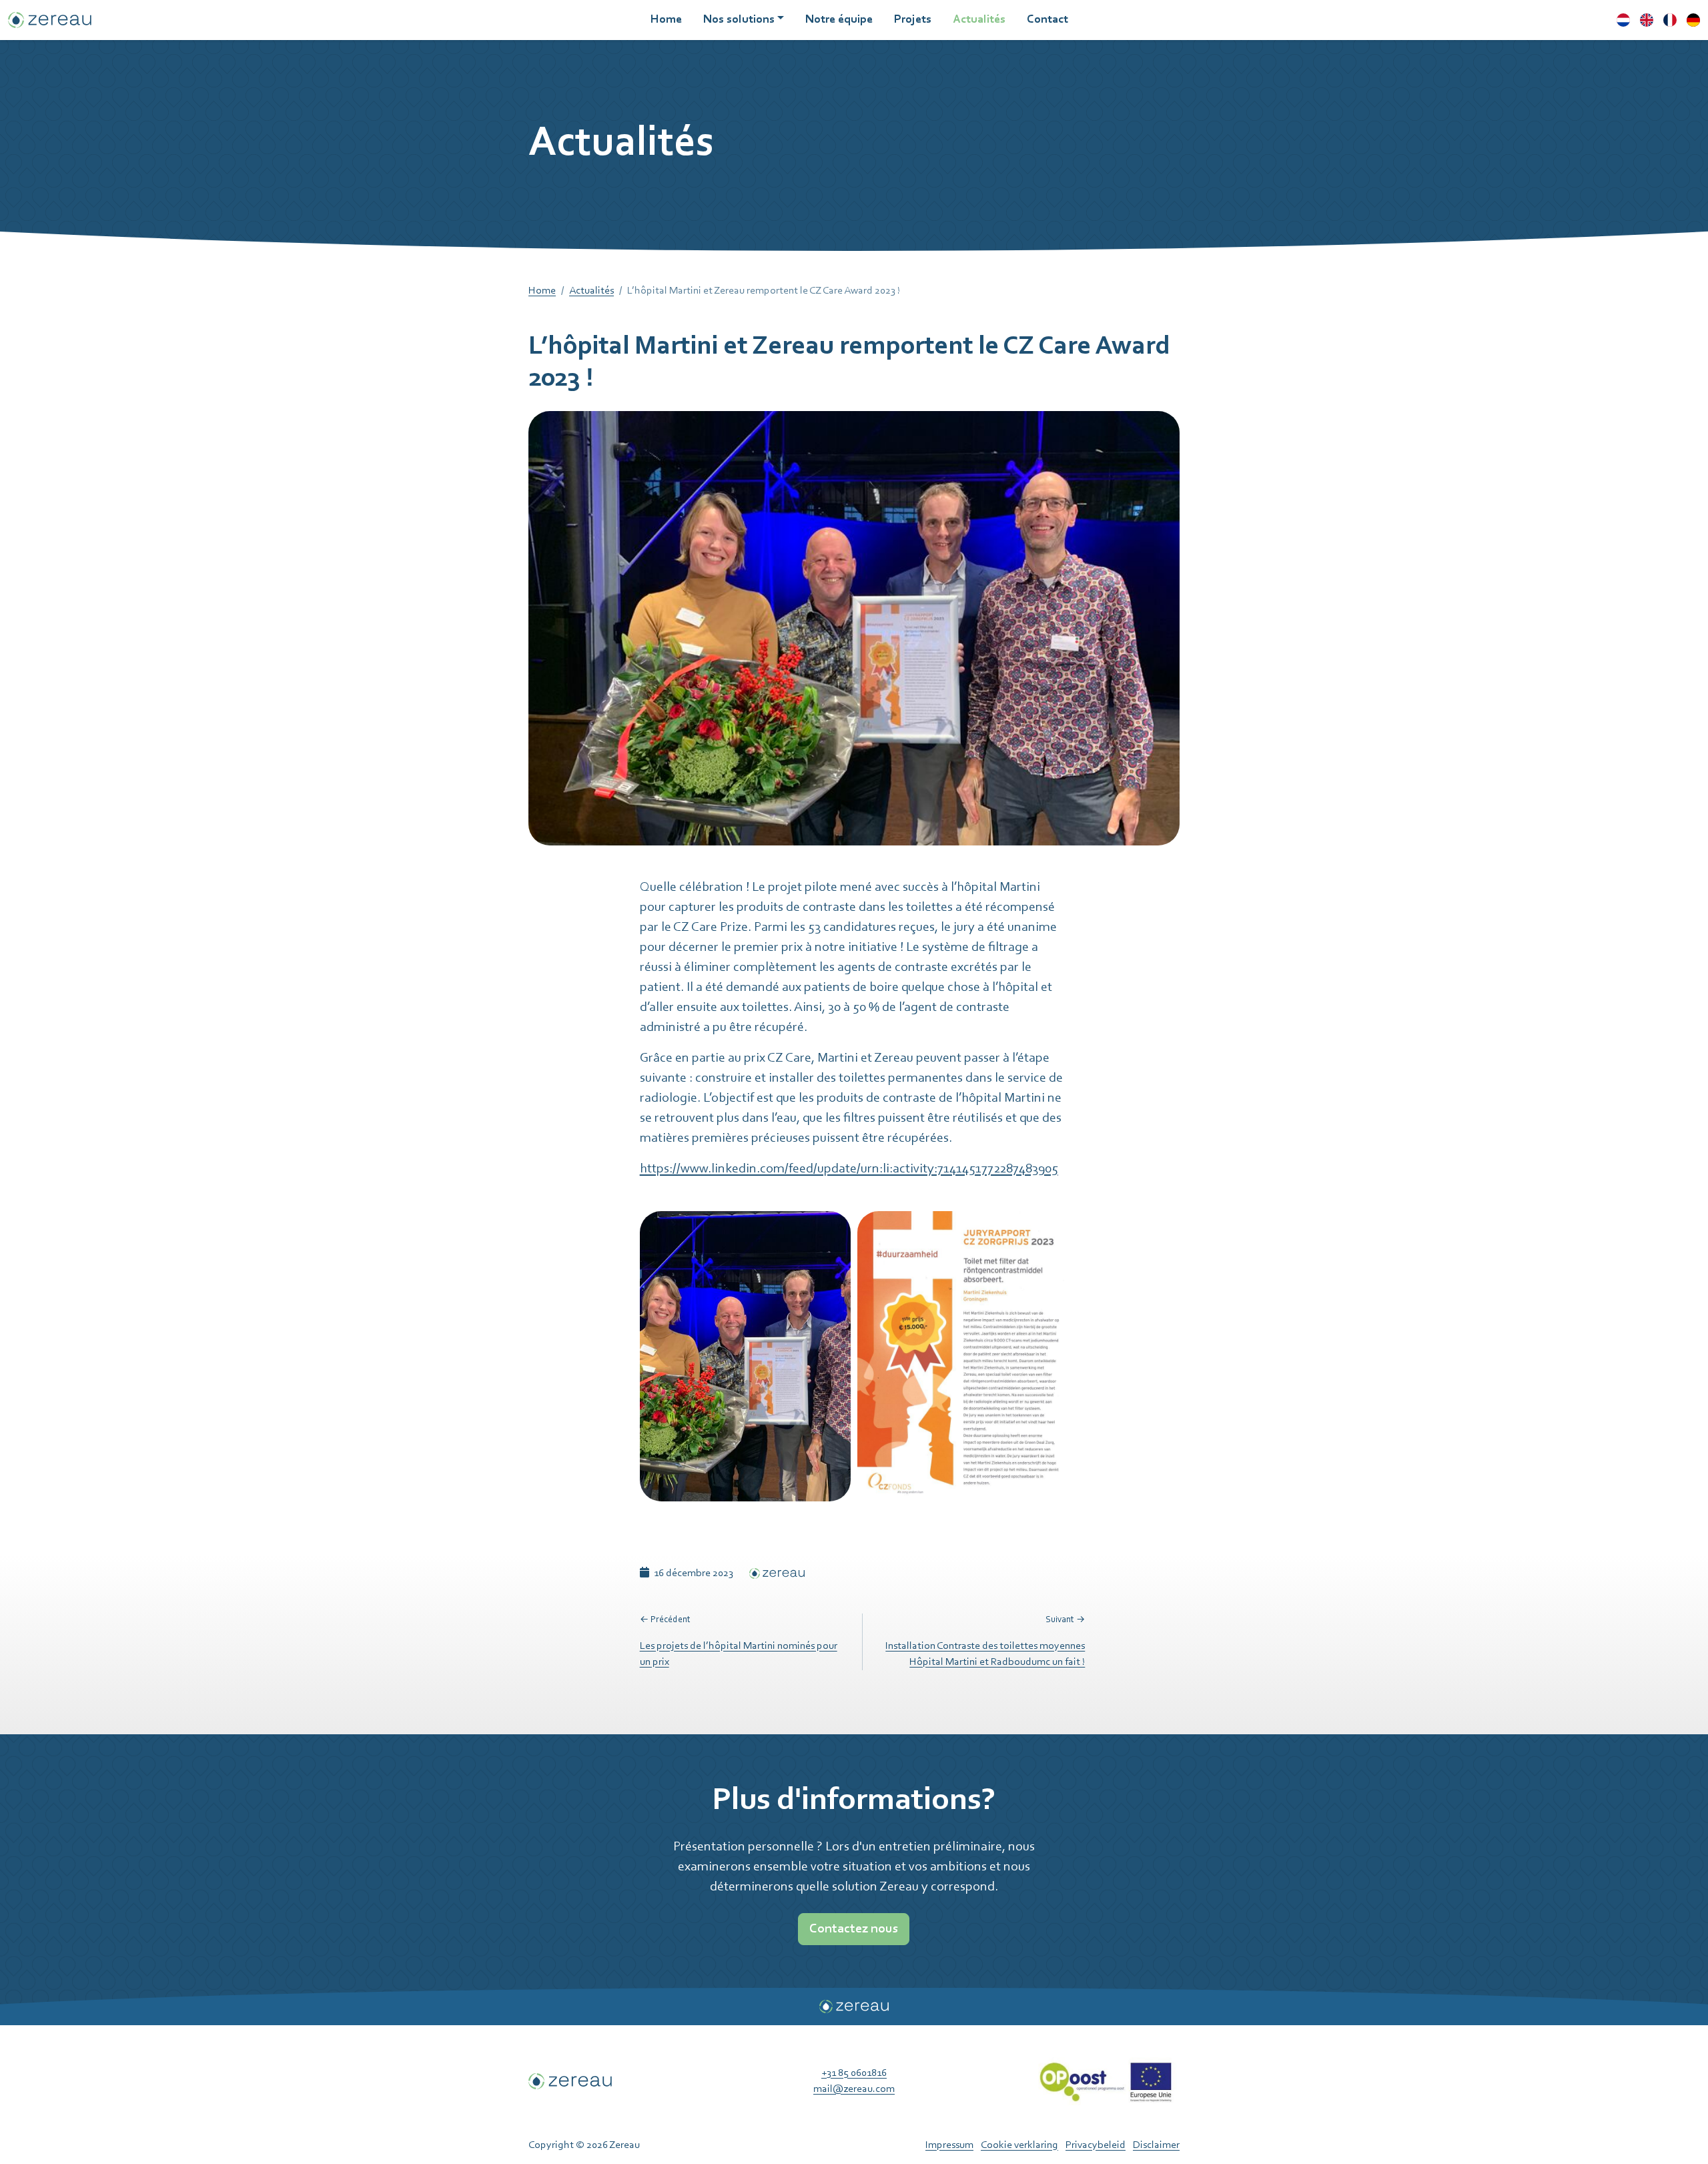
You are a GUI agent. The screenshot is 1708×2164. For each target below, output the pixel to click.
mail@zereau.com (854, 2089)
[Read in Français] (1670, 20)
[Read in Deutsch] (1693, 20)
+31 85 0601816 (854, 2073)
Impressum (949, 2145)
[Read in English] (1647, 20)
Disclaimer (1156, 2145)
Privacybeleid (1096, 2145)
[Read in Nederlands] (1623, 20)
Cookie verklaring (1019, 2145)
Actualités (591, 291)
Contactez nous (854, 1929)
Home (542, 291)
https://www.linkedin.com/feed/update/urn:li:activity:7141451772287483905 (849, 1169)
